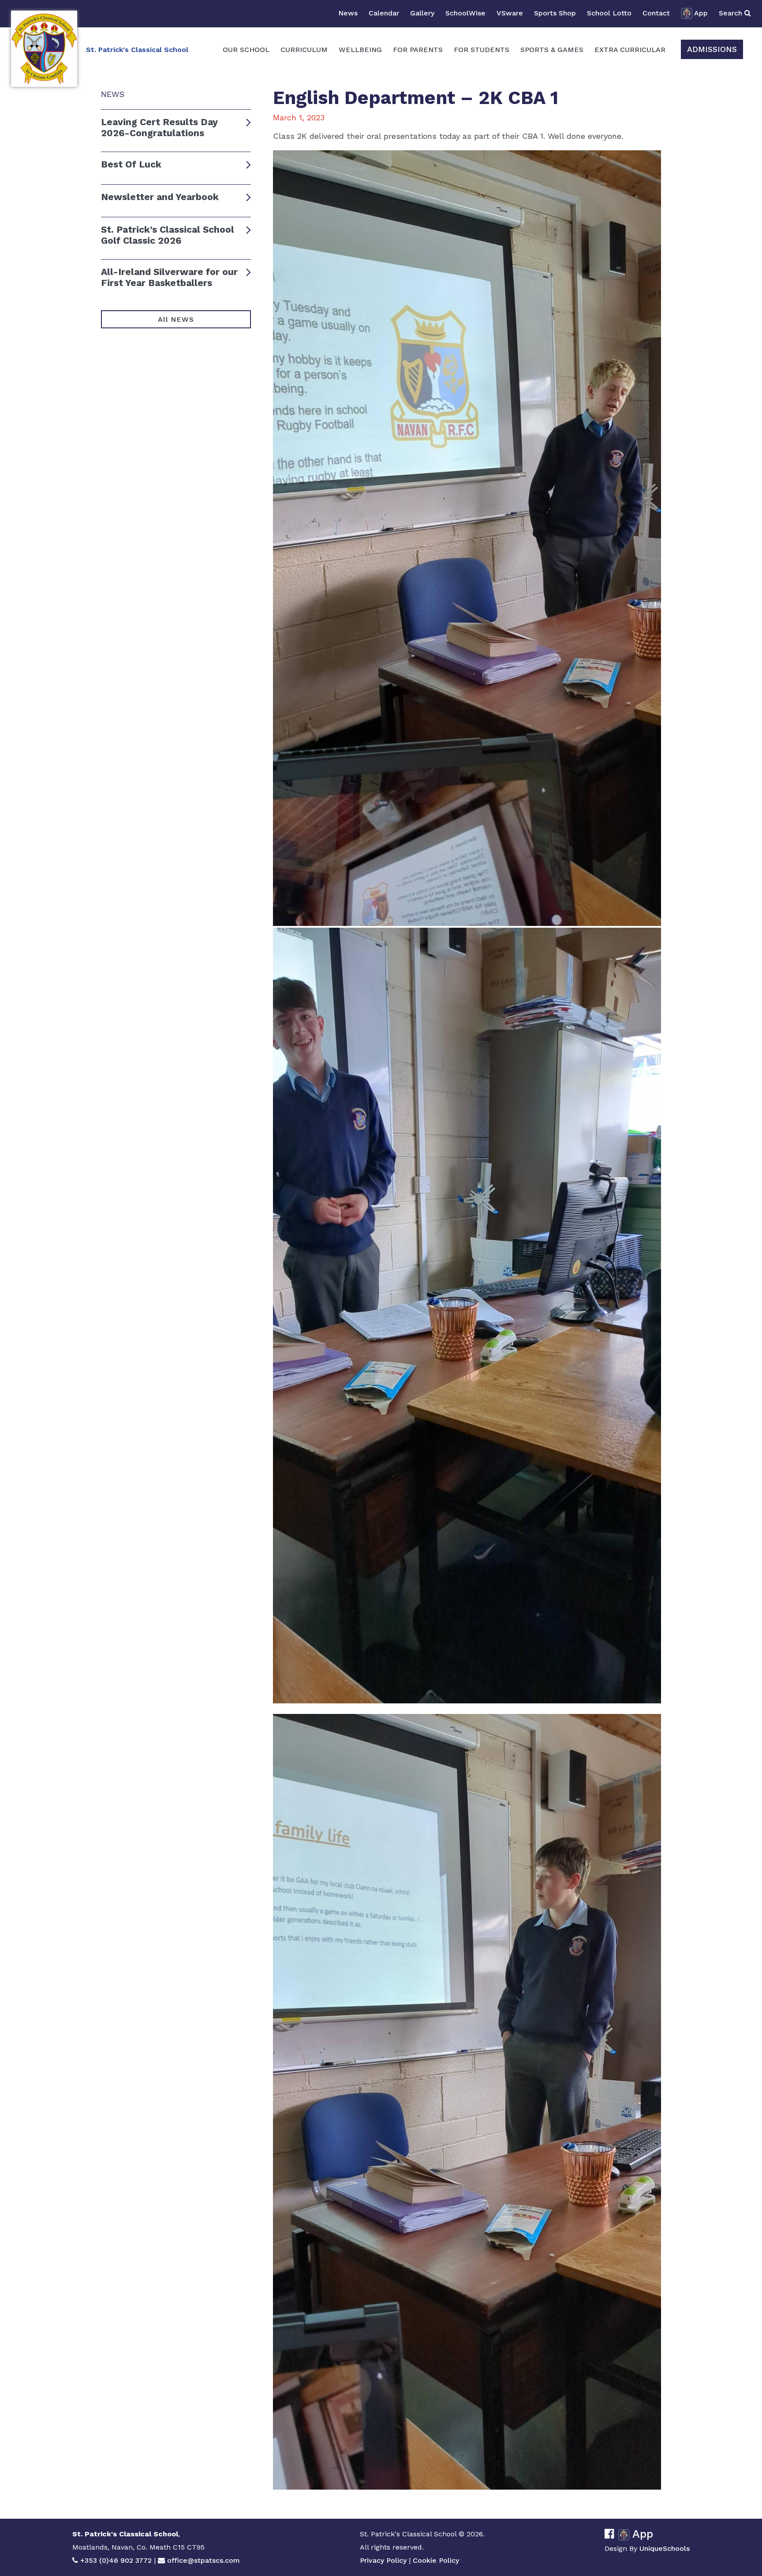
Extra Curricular (630, 50)
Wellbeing (360, 50)
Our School (246, 50)
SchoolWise (465, 13)
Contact (656, 13)
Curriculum (304, 50)
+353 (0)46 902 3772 (116, 2560)
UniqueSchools (665, 2548)
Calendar (384, 13)
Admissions (712, 49)
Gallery (422, 13)
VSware (510, 13)
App (701, 13)
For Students (482, 50)
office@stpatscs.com (204, 2560)
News (348, 13)
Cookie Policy (436, 2560)
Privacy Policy (383, 2560)
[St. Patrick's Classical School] (44, 49)
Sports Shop (555, 13)
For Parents (418, 50)
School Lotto (609, 13)
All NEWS (176, 319)
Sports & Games (552, 50)
